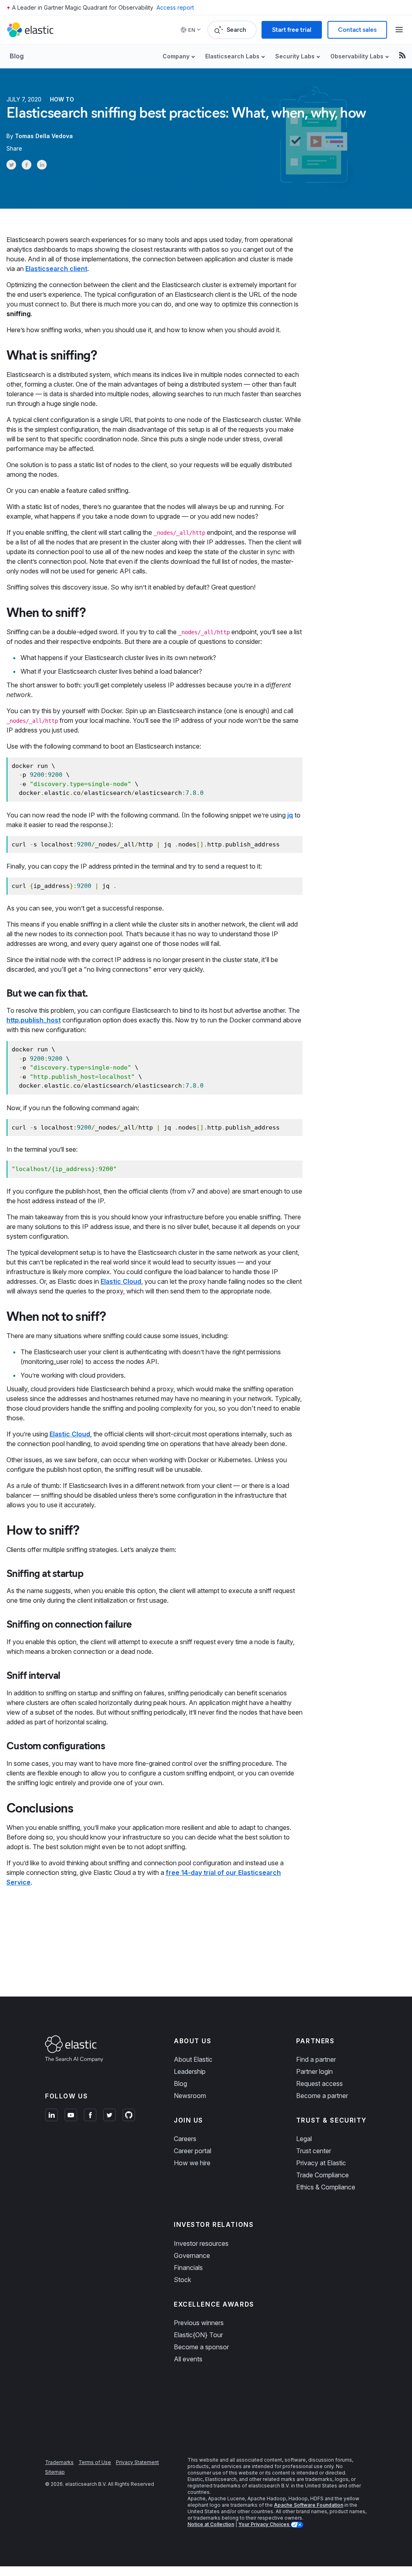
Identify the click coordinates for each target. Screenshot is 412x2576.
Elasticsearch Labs (232, 56)
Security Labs (295, 56)
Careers (185, 2139)
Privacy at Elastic (321, 2163)
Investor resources (201, 2243)
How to (62, 99)
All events (188, 2359)
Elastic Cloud (121, 1281)
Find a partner (316, 2059)
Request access (319, 2084)
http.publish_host (34, 1020)
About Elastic (193, 2059)
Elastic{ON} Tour (198, 2335)
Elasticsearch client (56, 269)
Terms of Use (95, 2462)
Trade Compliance (322, 2175)
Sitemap (55, 2472)
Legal (304, 2139)
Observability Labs (357, 56)
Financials (188, 2268)
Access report (175, 7)
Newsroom (190, 2096)
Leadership (190, 2071)
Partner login (314, 2071)
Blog (17, 56)
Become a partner (322, 2096)
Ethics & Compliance (326, 2187)
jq (290, 815)
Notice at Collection (211, 2524)
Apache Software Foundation (309, 2505)
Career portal (193, 2151)
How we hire (192, 2163)
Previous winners (199, 2323)
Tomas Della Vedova (44, 136)
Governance (192, 2255)
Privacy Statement (137, 2462)
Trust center (314, 2151)
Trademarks (59, 2462)
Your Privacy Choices (264, 2524)
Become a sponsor (201, 2347)
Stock (182, 2280)
